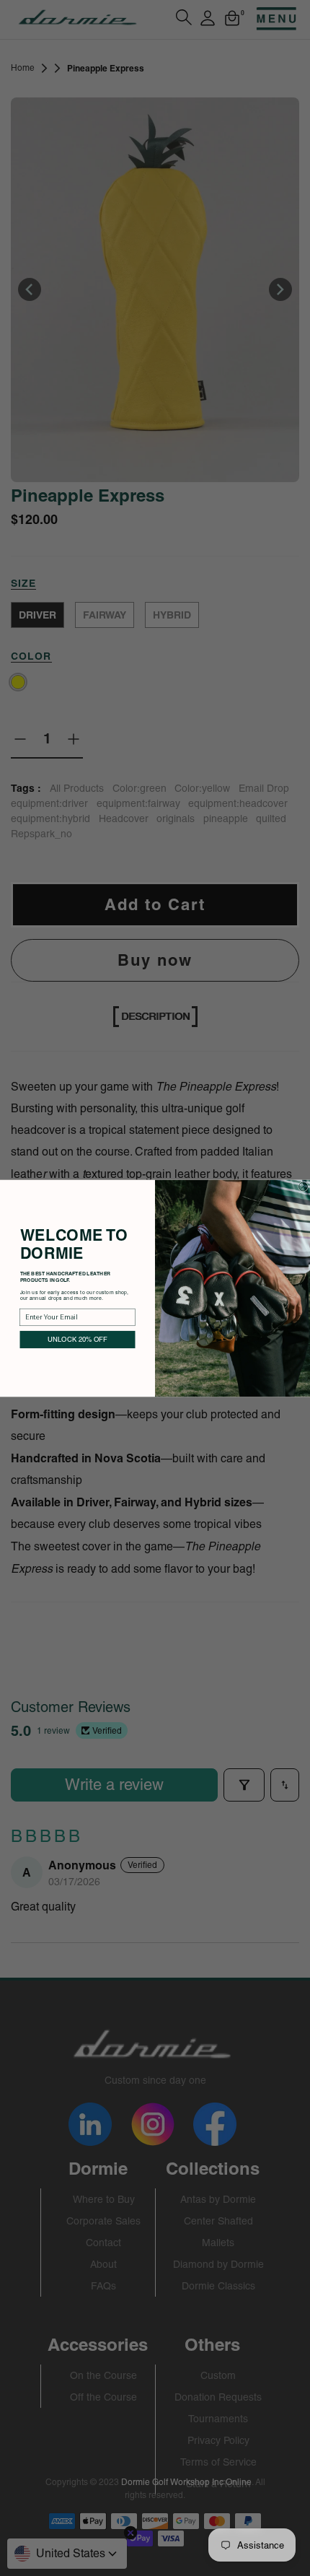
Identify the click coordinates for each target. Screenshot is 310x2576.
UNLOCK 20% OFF (77, 1339)
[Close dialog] (304, 1186)
